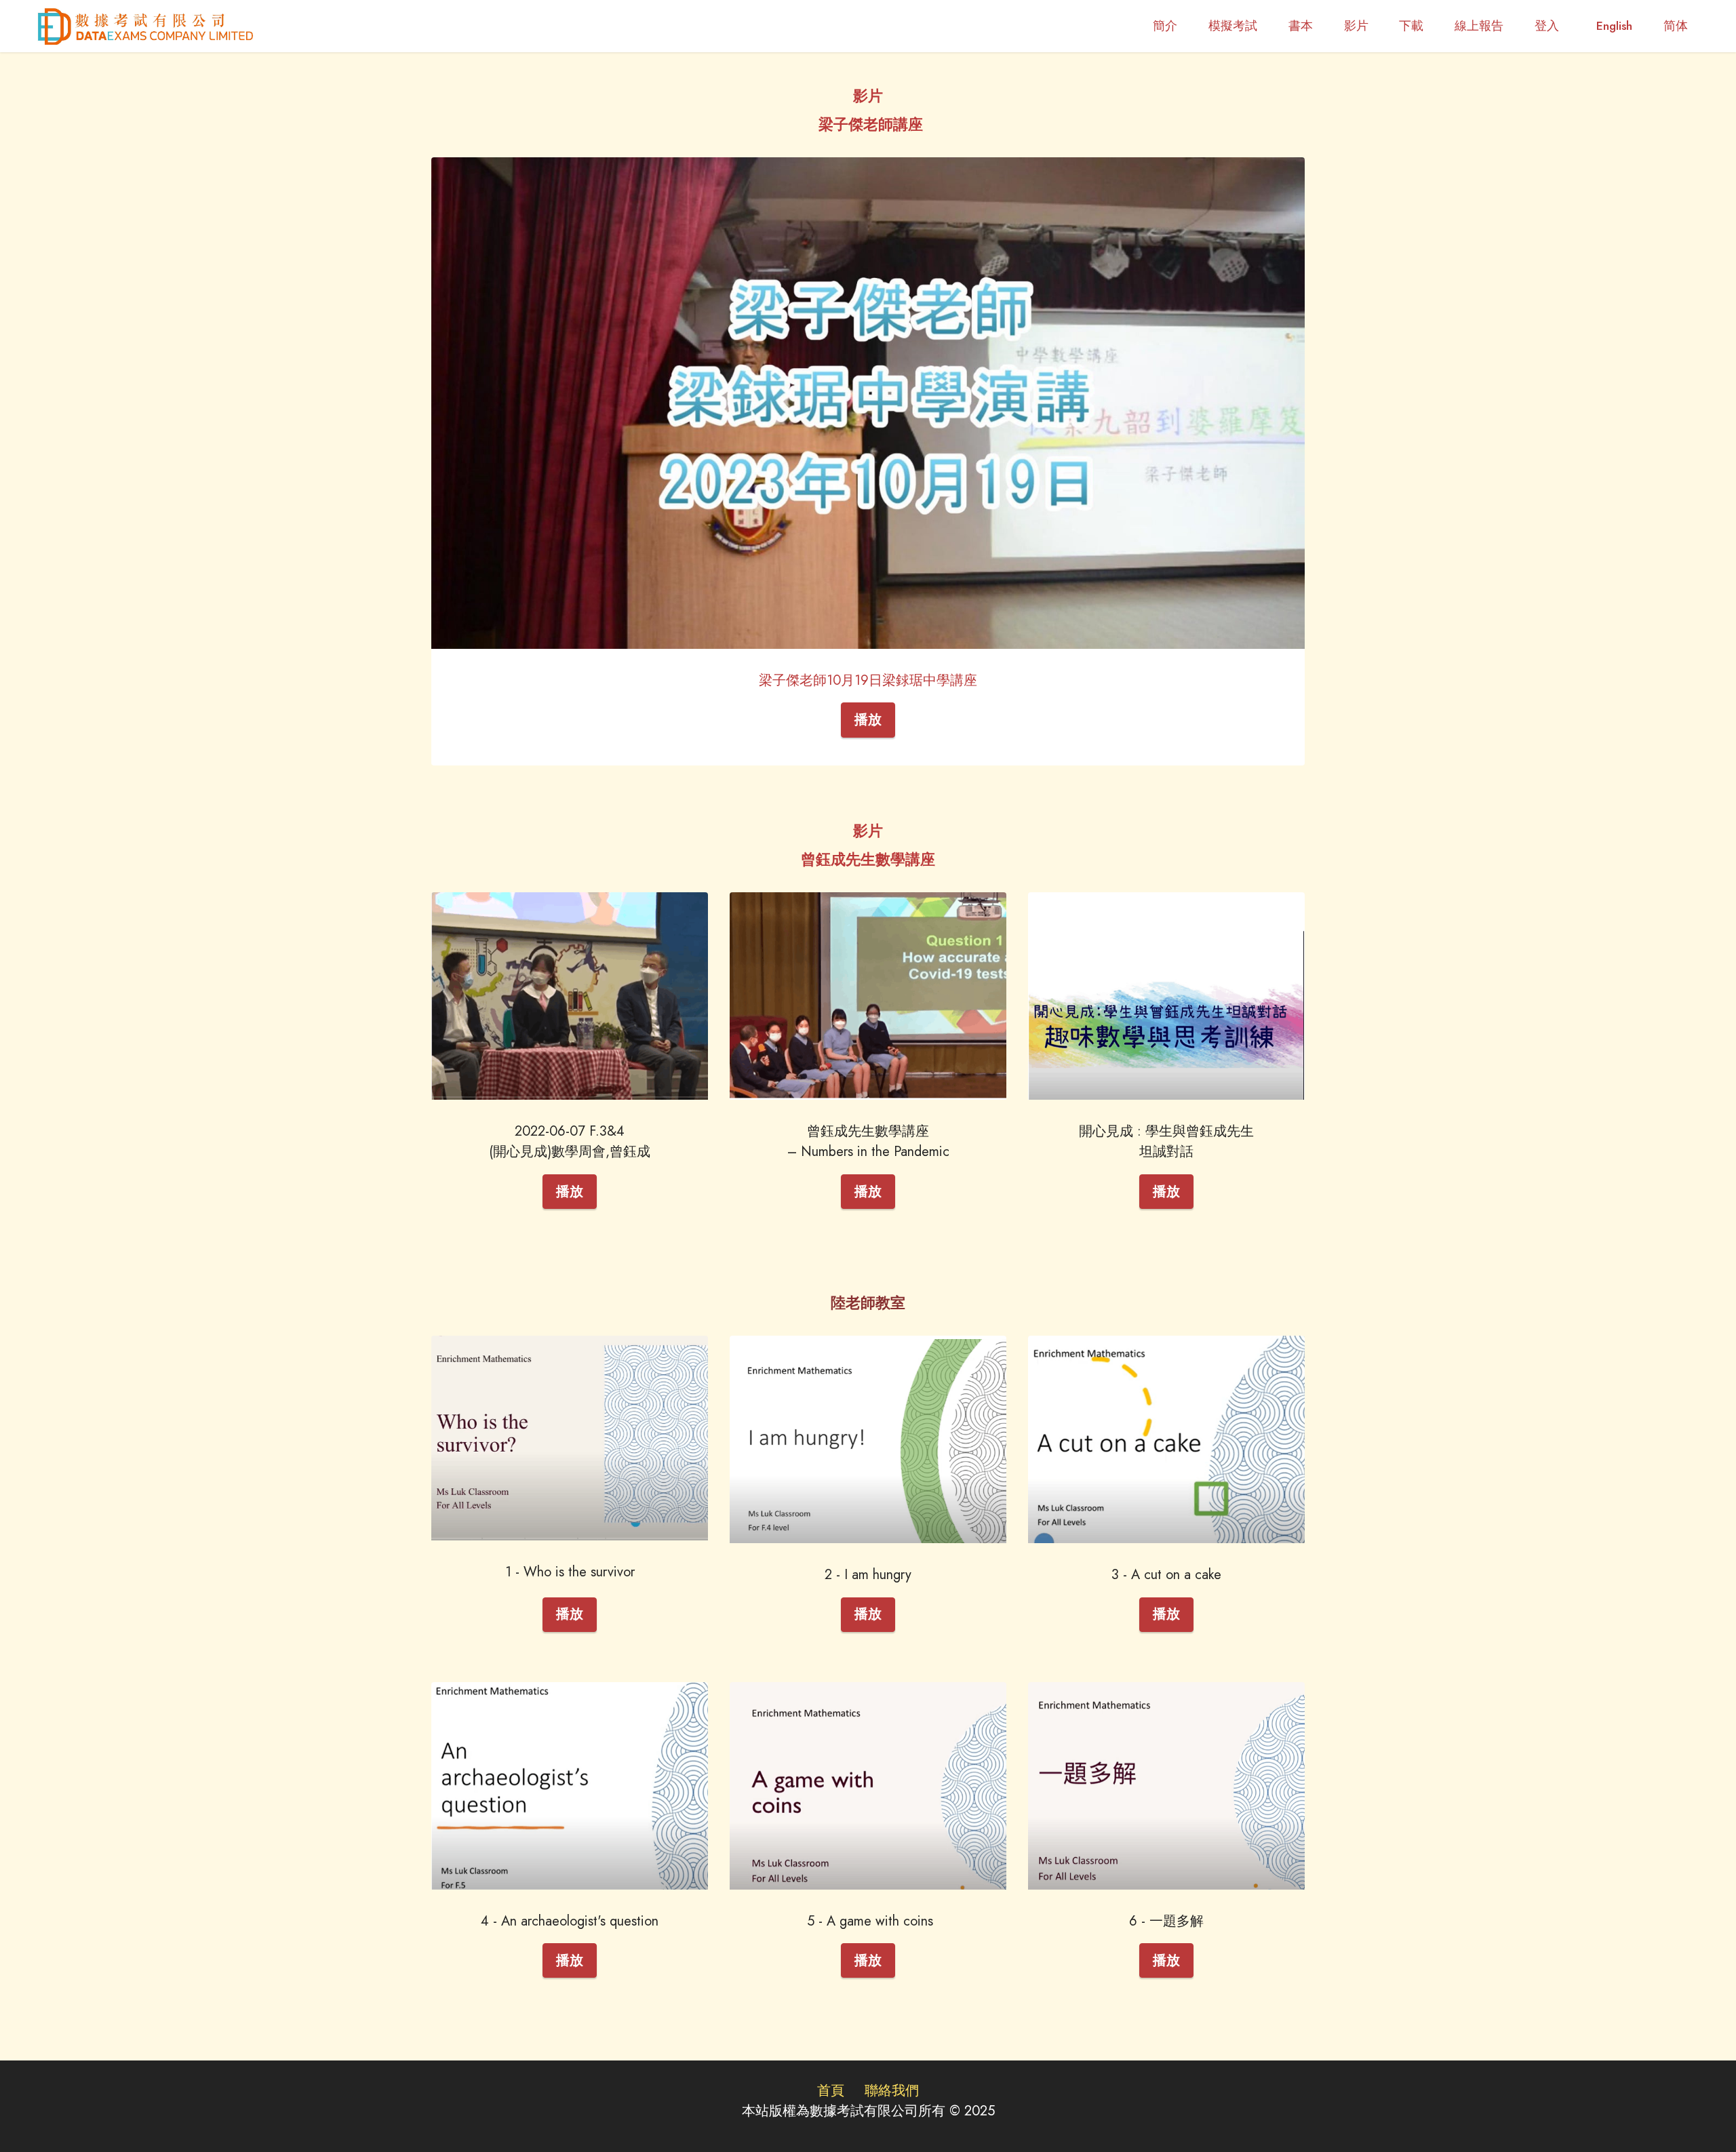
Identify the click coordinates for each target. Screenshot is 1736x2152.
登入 (1550, 26)
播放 (868, 720)
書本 (1301, 26)
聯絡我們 (892, 2091)
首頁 (831, 2091)
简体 (1676, 26)
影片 (1356, 26)
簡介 (1165, 26)
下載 (1411, 26)
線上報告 (1479, 26)
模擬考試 (1233, 26)
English (1614, 26)
